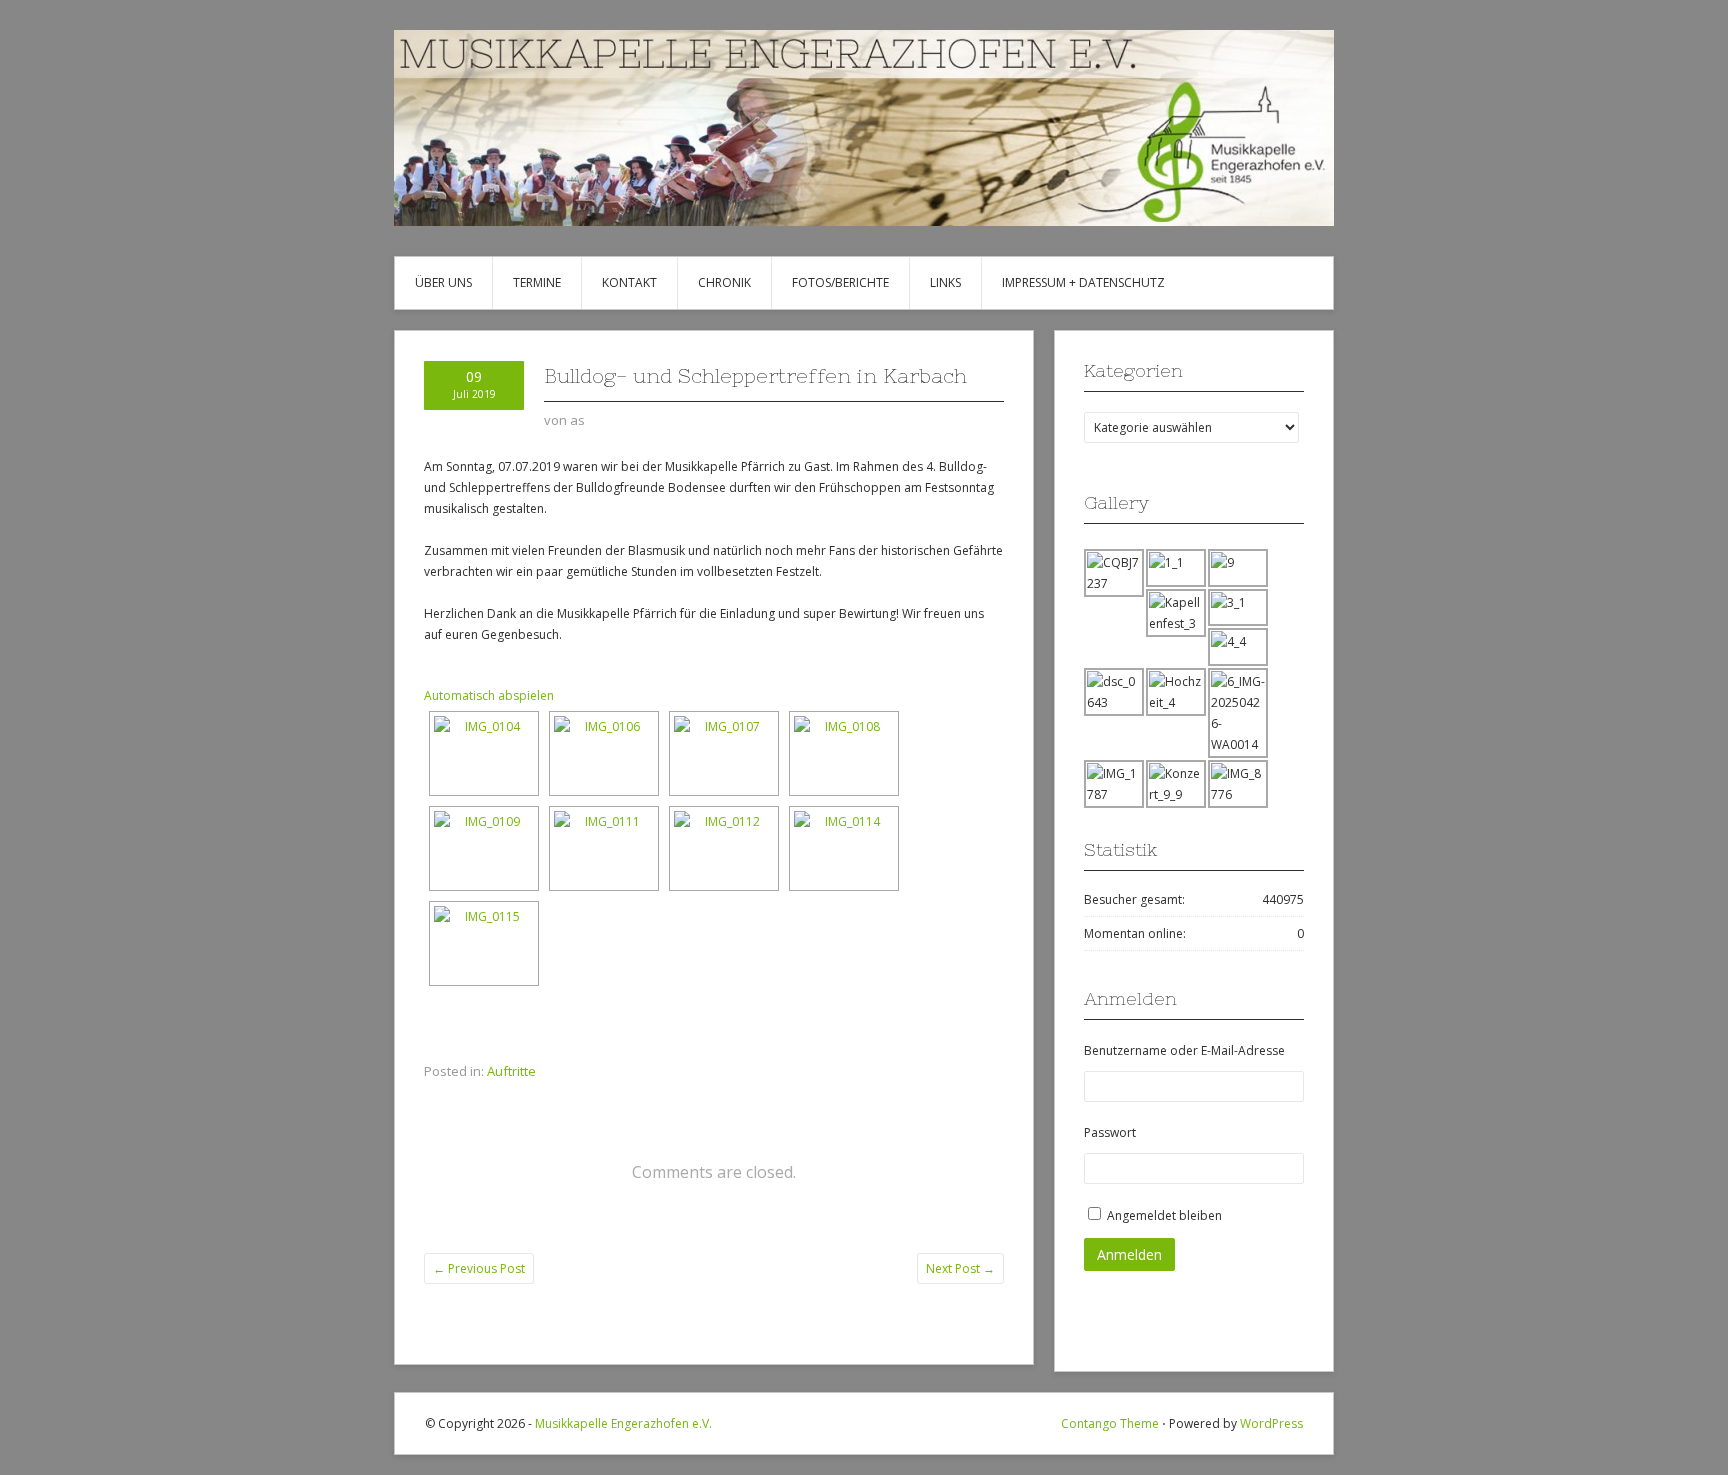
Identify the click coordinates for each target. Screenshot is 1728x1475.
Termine (537, 282)
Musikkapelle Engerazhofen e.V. (623, 1423)
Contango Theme (1110, 1423)
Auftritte (511, 1071)
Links (945, 282)
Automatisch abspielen (489, 695)
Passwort (1110, 1132)
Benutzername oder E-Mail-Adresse (1184, 1050)
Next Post (960, 1268)
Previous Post (479, 1268)
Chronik (724, 282)
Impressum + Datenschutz (1083, 282)
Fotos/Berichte (840, 282)
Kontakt (629, 282)
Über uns (443, 282)
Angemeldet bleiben (1164, 1215)
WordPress (1271, 1423)
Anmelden (1129, 1254)
